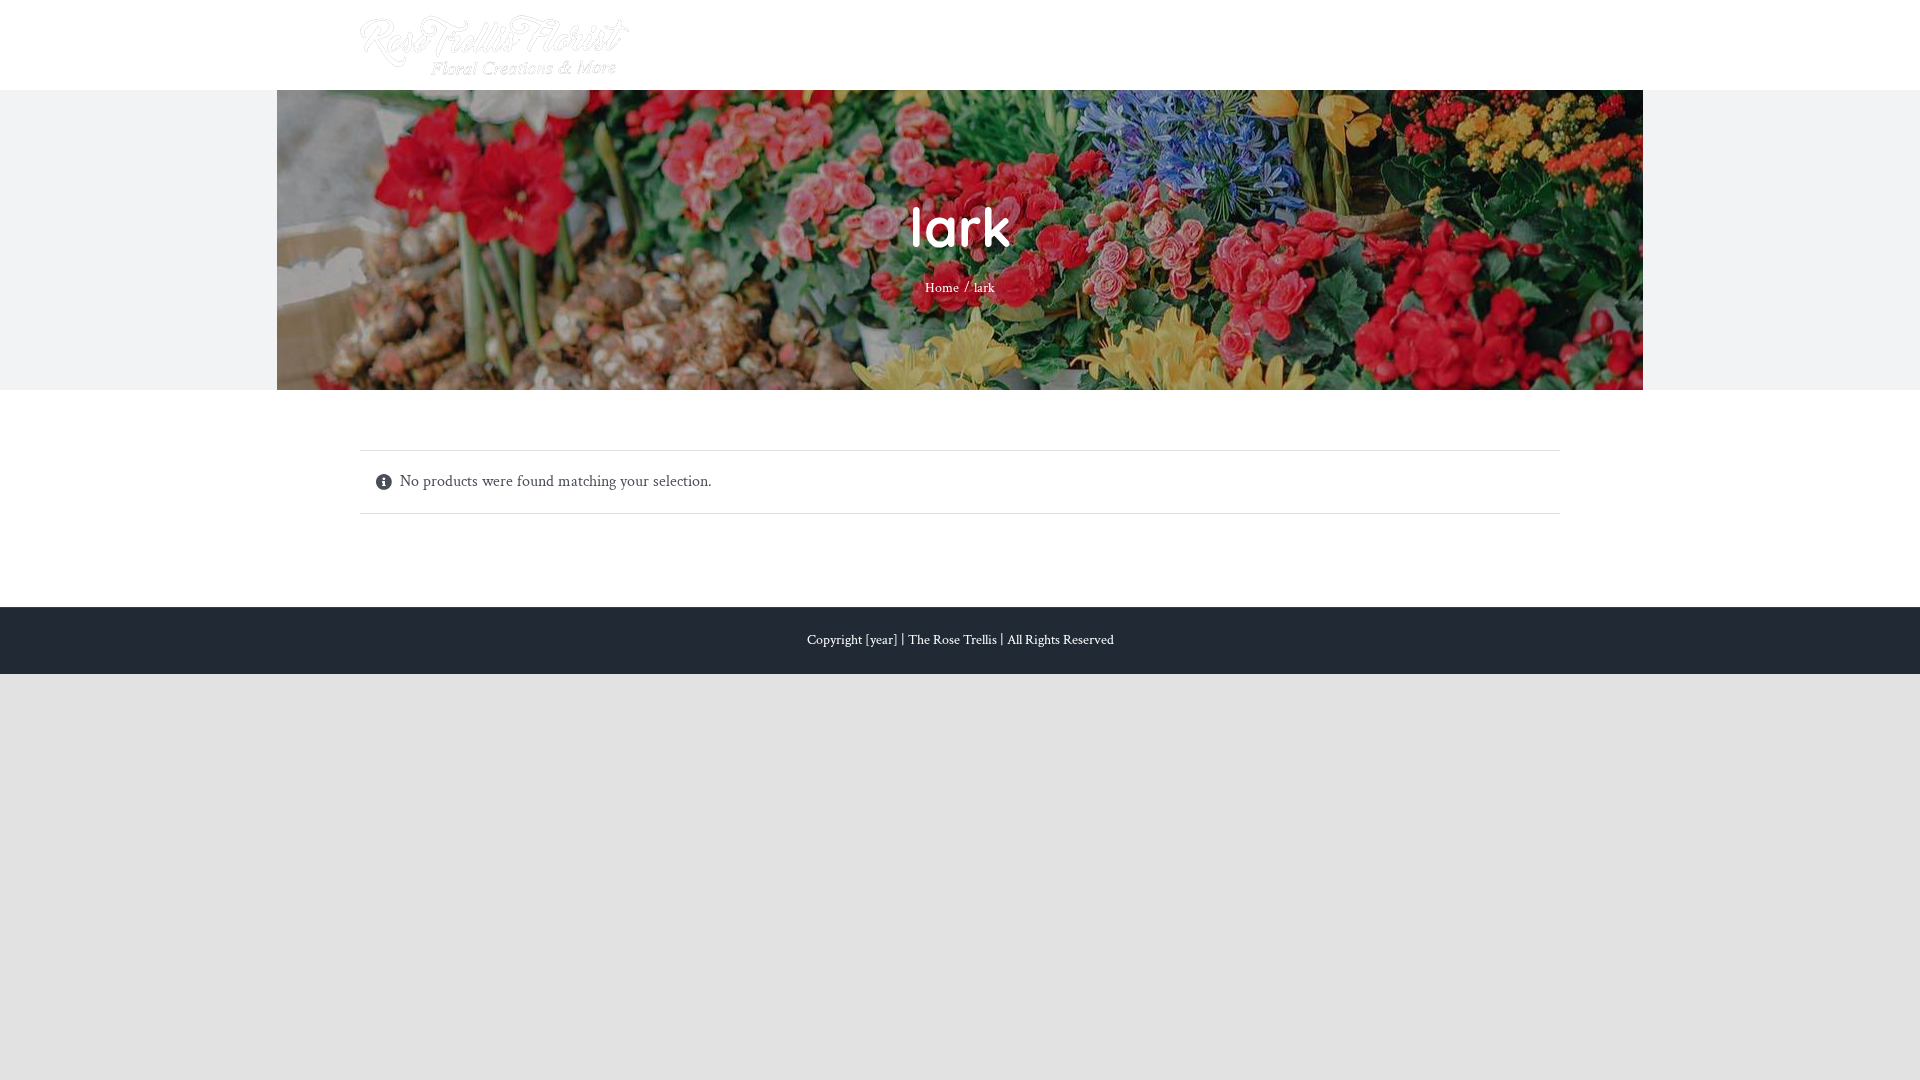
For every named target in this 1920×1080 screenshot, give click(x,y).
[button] (1527, 45)
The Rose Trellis (952, 640)
